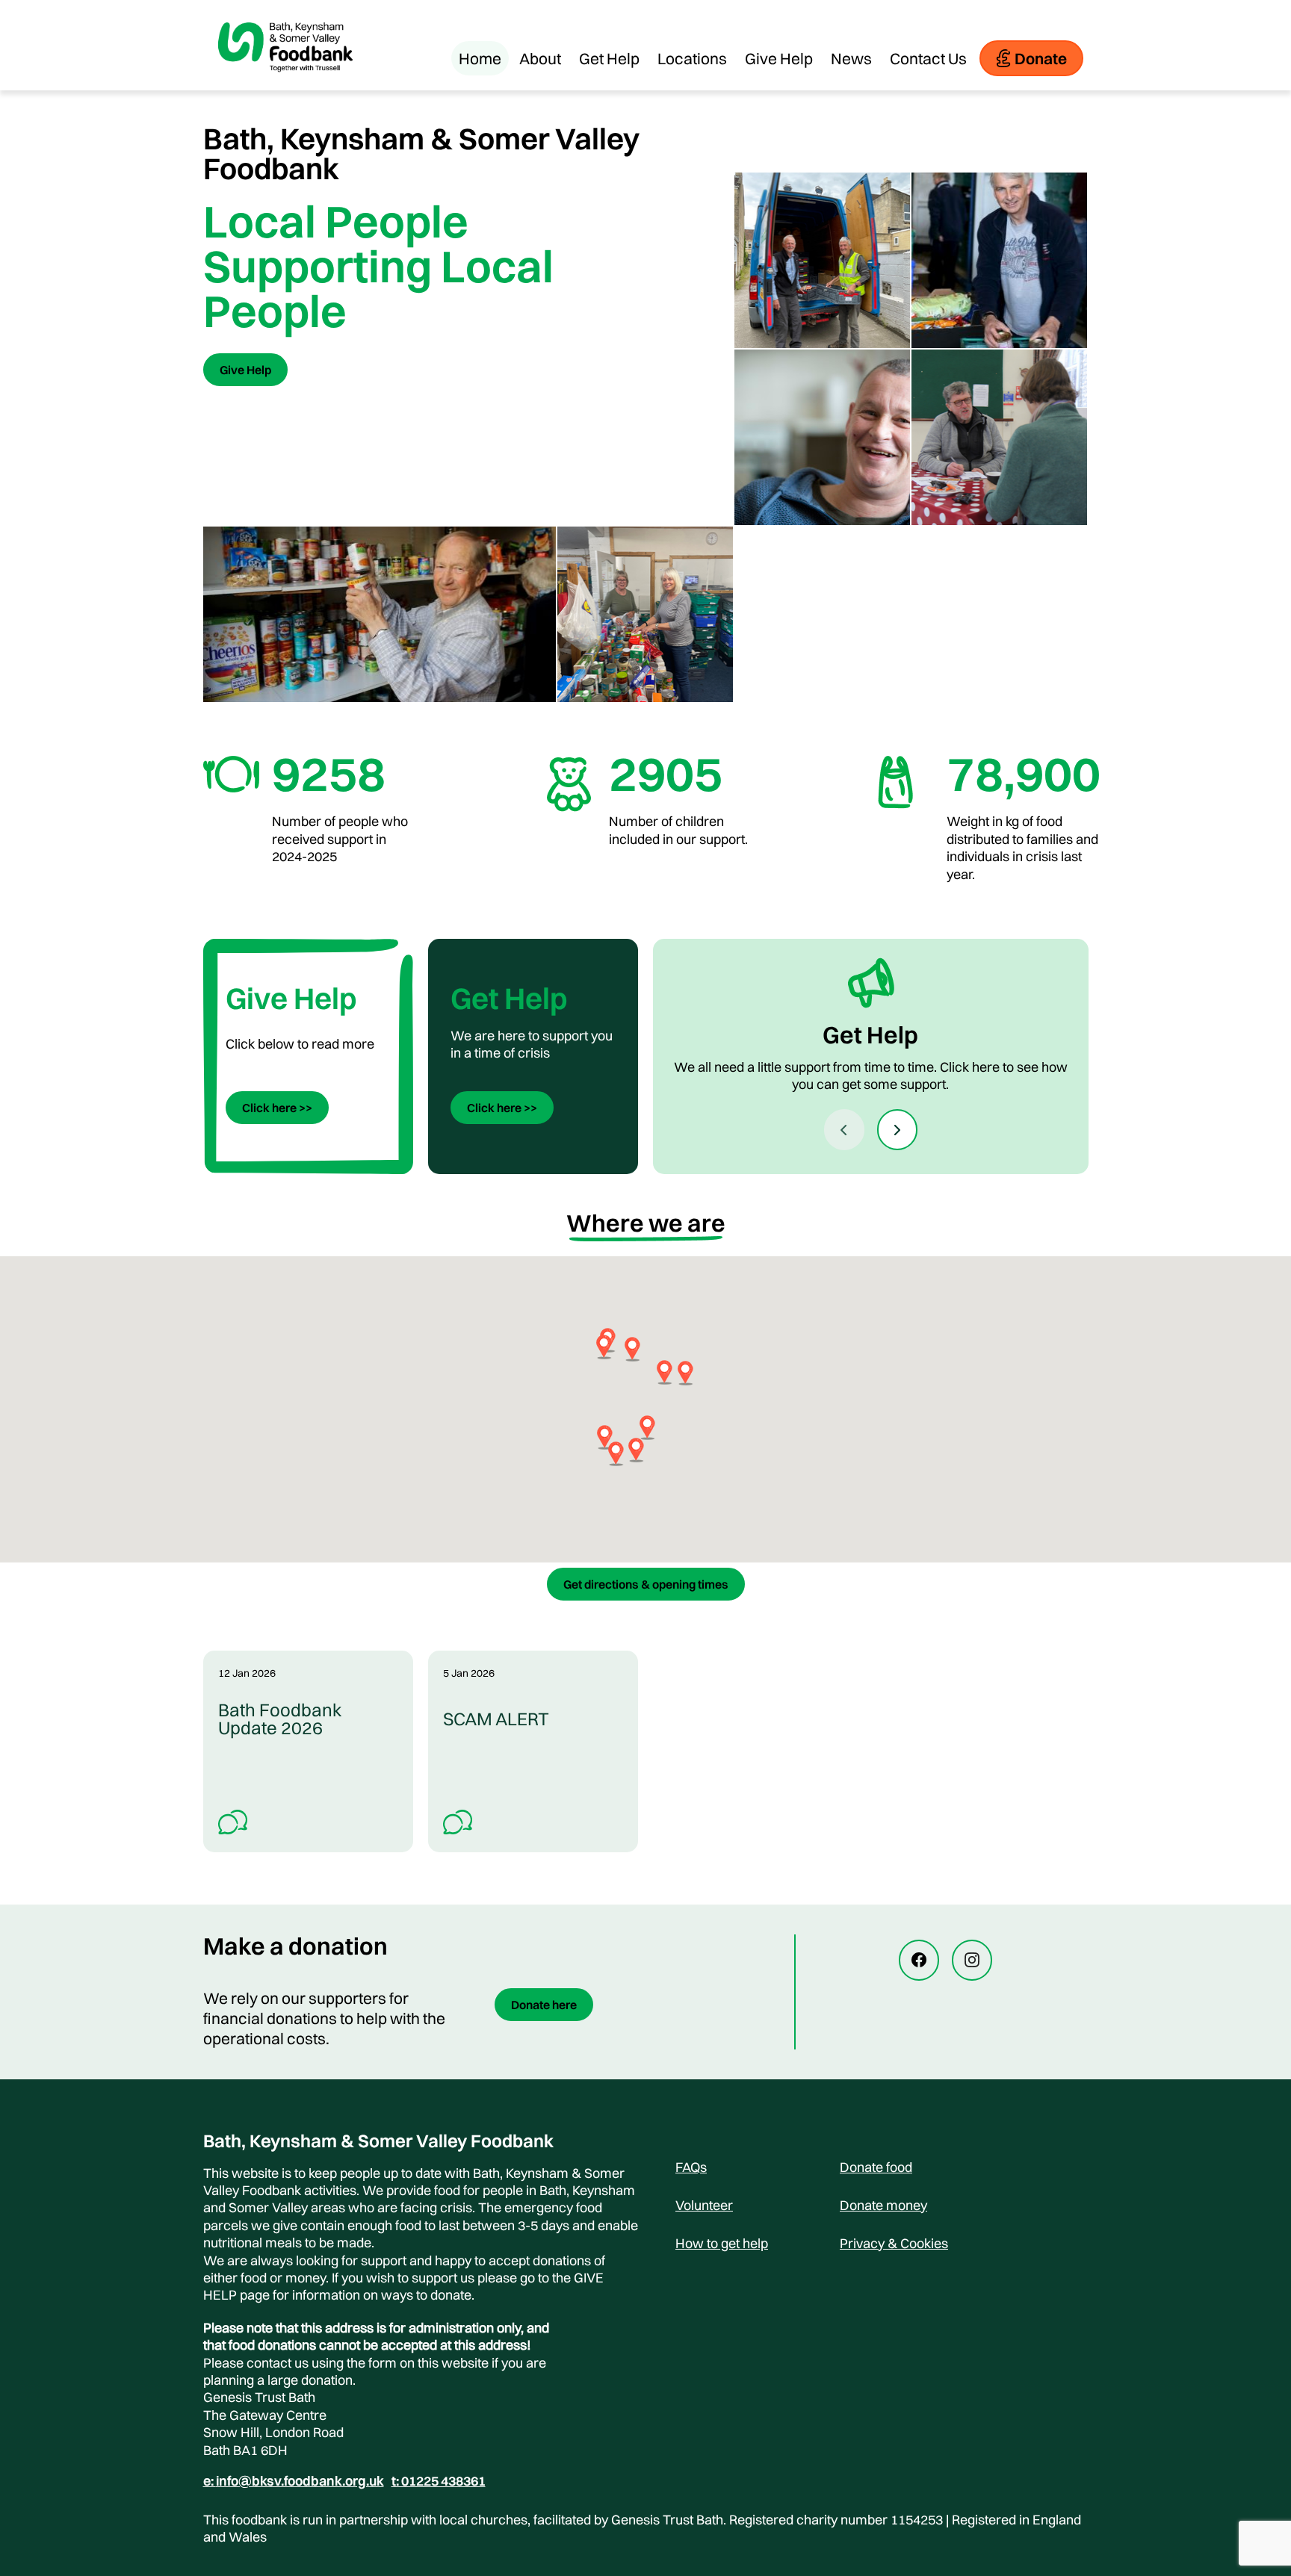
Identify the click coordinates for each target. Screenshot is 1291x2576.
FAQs (691, 2167)
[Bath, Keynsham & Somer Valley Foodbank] (285, 83)
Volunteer (704, 2205)
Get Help (609, 58)
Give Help (779, 58)
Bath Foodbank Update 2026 (280, 1719)
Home (480, 58)
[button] (685, 1373)
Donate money (883, 2205)
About (540, 58)
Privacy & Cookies (894, 2243)
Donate (1041, 58)
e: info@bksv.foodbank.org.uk (294, 2481)
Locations (692, 58)
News (851, 58)
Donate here (544, 2005)
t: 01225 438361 (439, 2481)
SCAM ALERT (496, 1719)
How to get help (722, 2243)
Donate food (876, 2167)
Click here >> (277, 1108)
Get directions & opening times (646, 1584)
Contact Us (928, 58)
